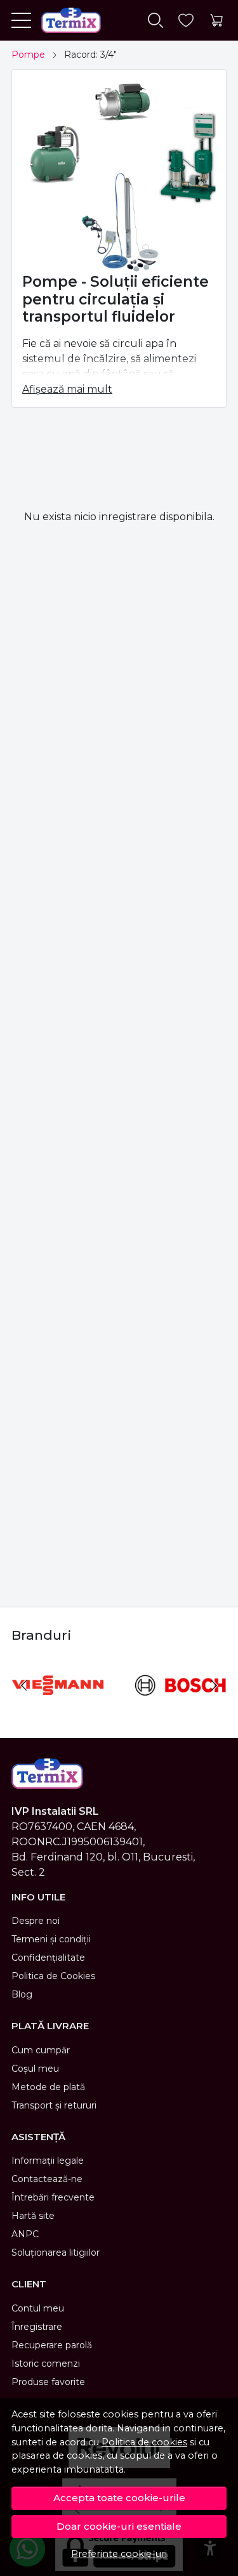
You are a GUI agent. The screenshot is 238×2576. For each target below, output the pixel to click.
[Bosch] (181, 1709)
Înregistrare (37, 2327)
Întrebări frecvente (53, 2197)
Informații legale (48, 2161)
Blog (22, 1994)
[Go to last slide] (24, 1685)
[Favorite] (186, 21)
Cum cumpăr (41, 2050)
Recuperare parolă (52, 2345)
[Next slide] (214, 1685)
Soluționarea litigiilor (56, 2252)
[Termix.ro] (66, 20)
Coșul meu (35, 2069)
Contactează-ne (47, 2179)
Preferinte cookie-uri (119, 2554)
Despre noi (36, 1921)
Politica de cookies (144, 2442)
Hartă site (33, 2216)
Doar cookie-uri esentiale (119, 2526)
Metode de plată (48, 2087)
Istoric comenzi (46, 2364)
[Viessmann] (58, 1709)
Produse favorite (48, 2382)
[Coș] (216, 21)
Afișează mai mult (67, 389)
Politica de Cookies (53, 1976)
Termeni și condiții (51, 1939)
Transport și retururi (54, 2105)
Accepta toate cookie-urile (119, 2498)
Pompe (28, 55)
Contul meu (38, 2308)
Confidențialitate (48, 1958)
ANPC (25, 2234)
